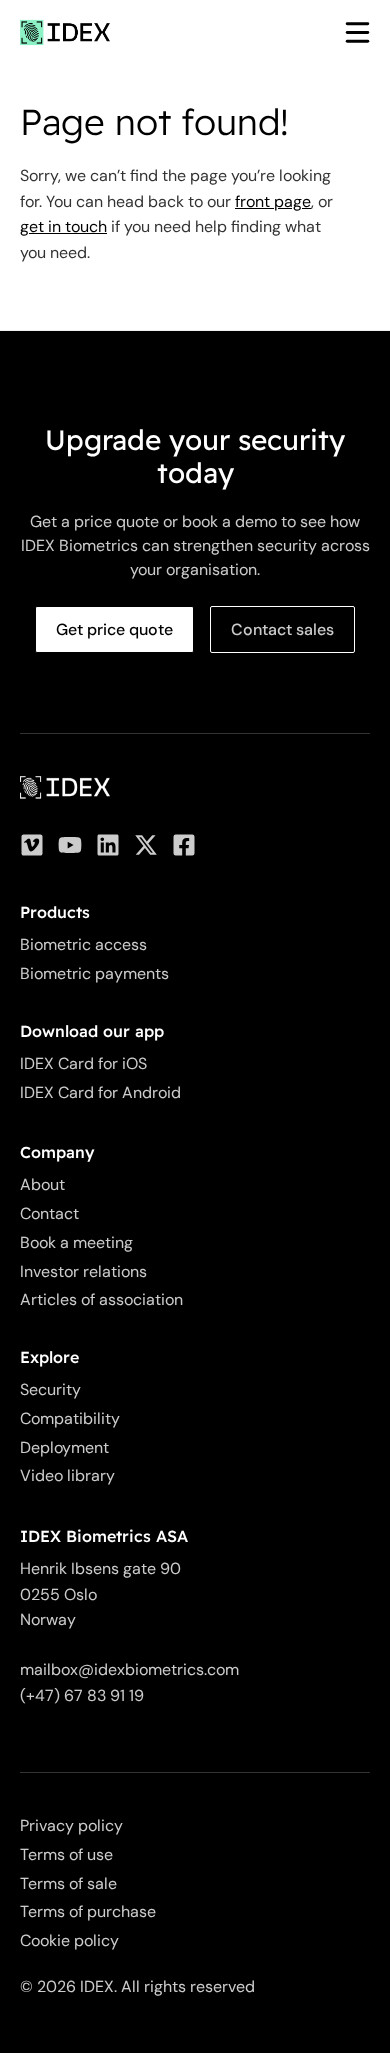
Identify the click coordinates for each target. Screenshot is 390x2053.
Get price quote (114, 629)
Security (50, 1389)
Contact (49, 1213)
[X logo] (146, 845)
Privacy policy (71, 1825)
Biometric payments (94, 973)
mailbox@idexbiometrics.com (129, 1669)
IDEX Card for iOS (83, 1063)
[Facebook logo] (184, 845)
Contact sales (282, 629)
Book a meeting (76, 1242)
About (42, 1184)
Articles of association (101, 1299)
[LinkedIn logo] (108, 845)
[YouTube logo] (70, 845)
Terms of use (66, 1854)
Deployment (64, 1447)
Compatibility (70, 1418)
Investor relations (83, 1271)
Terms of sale (68, 1883)
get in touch (63, 226)
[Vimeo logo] (32, 845)
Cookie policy (69, 1940)
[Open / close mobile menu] (347, 32)
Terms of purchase (88, 1911)
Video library (67, 1475)
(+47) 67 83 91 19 (82, 1695)
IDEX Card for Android (100, 1092)
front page (273, 201)
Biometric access (83, 944)
